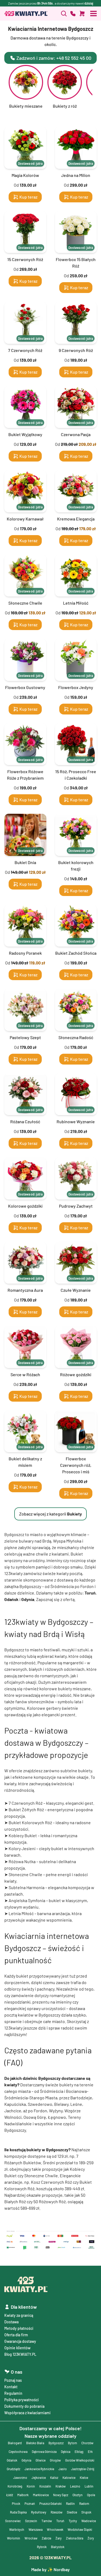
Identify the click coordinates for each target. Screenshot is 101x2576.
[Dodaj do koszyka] (82, 14)
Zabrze (46, 2538)
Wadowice (89, 2521)
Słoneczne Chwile (25, 1874)
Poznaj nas (13, 2380)
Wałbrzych (17, 2529)
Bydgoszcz (56, 2443)
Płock (16, 2503)
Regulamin (13, 2393)
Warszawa (36, 2529)
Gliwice (41, 2460)
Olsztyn (78, 2495)
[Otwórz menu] (93, 14)
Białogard (15, 2443)
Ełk (90, 2452)
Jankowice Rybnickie (39, 2469)
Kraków (61, 2486)
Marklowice (41, 2495)
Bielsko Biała (35, 2443)
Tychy (73, 2521)
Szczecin (31, 2521)
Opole (91, 2495)
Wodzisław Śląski (80, 2529)
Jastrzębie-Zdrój (83, 2469)
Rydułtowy (39, 2512)
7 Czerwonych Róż (26, 1803)
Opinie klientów (17, 2348)
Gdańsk (12, 2460)
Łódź (10, 2495)
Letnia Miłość (21, 1913)
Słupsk (86, 2512)
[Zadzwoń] (64, 14)
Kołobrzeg (15, 2486)
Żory (91, 2538)
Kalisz (54, 2478)
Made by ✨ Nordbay (50, 2569)
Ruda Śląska (18, 2512)
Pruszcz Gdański (50, 2503)
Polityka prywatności (22, 2400)
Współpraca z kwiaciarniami (27, 2413)
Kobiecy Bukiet (23, 1835)
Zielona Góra (75, 2538)
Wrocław (31, 2538)
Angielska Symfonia (27, 1900)
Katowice (69, 2478)
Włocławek (55, 2529)
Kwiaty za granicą (19, 2315)
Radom (84, 2503)
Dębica (66, 2452)
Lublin (89, 2486)
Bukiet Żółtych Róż (26, 1809)
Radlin (70, 2503)
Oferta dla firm (16, 2335)
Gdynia (26, 2460)
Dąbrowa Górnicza (44, 2452)
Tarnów (47, 2521)
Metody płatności (19, 2328)
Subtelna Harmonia (27, 1887)
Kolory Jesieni (22, 1848)
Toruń (60, 2521)
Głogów (55, 2460)
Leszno (75, 2486)
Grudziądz (13, 2469)
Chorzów (87, 2443)
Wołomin (14, 2538)
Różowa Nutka (22, 1861)
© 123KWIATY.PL (50, 2557)
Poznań (30, 2503)
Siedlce (72, 2512)
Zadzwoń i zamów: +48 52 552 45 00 (54, 58)
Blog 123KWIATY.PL (20, 2354)
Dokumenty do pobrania (24, 2406)
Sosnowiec (13, 2521)
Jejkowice (39, 2478)
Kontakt (11, 2387)
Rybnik (42, 2547)
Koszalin (45, 2486)
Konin (31, 2486)
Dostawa (11, 2322)
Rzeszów (57, 2512)
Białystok (58, 2547)
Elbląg (79, 2452)
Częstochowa (18, 2452)
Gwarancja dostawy (20, 2341)
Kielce (84, 2478)
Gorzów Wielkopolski (80, 2460)
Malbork (23, 2495)
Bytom (72, 2443)
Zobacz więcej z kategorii (50, 1514)
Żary (59, 2538)
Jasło (63, 2469)
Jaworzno (20, 2478)
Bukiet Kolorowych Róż (30, 1822)
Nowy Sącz (61, 2495)
